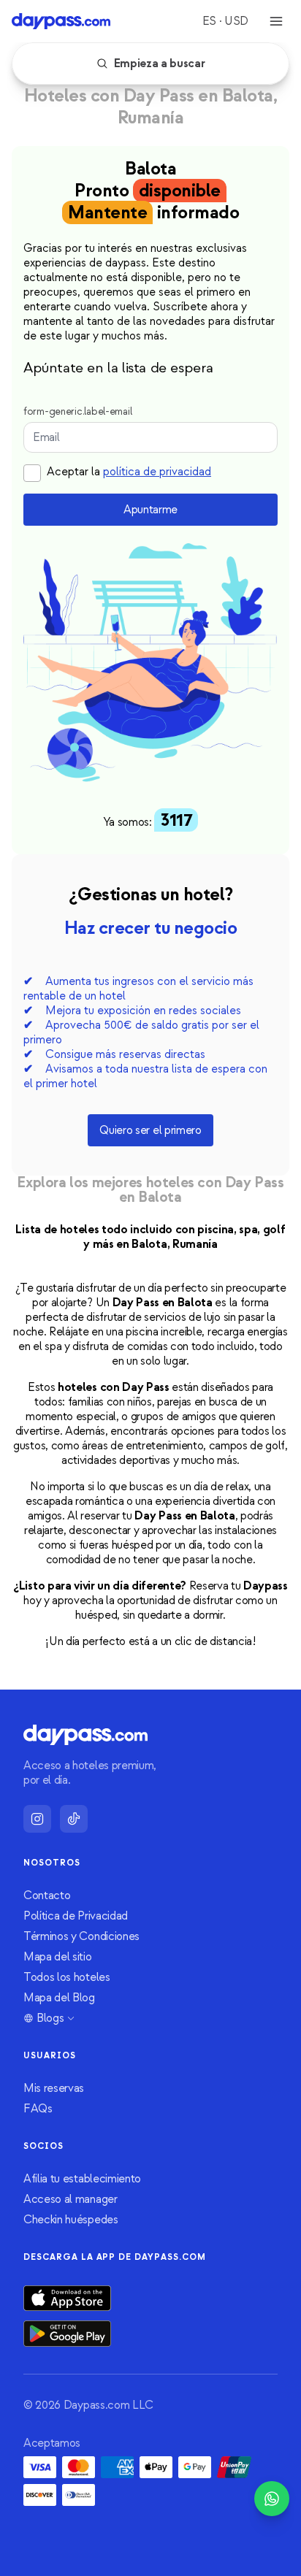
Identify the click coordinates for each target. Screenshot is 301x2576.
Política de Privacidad (76, 1916)
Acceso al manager (71, 2199)
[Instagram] (37, 1819)
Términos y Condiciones (81, 1936)
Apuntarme (150, 510)
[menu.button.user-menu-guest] (276, 21)
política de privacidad (157, 472)
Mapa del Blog (59, 1998)
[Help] (272, 2499)
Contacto (47, 1895)
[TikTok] (74, 1819)
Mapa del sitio (58, 1957)
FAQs (38, 2109)
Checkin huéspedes (71, 2220)
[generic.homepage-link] (61, 21)
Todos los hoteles (67, 1977)
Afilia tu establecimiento (82, 2179)
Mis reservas (54, 2088)
